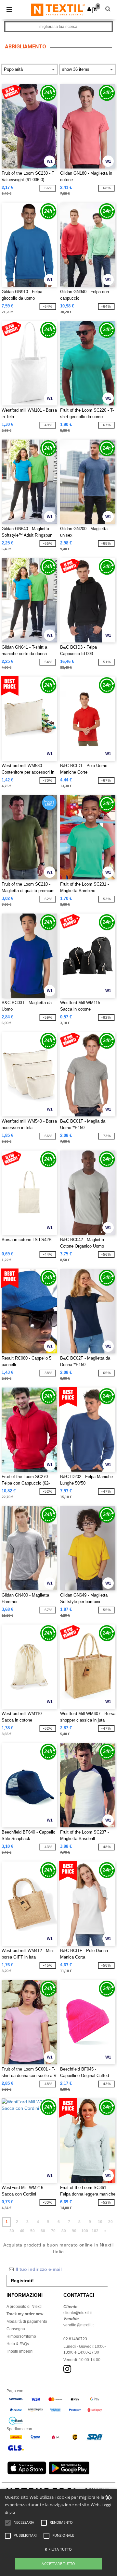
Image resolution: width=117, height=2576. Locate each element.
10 (100, 2222)
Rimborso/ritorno (21, 2336)
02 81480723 (75, 2339)
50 (32, 2231)
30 (12, 2231)
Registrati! (22, 2281)
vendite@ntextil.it (78, 2325)
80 (64, 2231)
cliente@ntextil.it (78, 2313)
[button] (89, 9)
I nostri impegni (20, 2351)
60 (43, 2231)
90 (74, 2231)
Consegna (16, 2329)
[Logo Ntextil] (58, 9)
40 (22, 2231)
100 (85, 2231)
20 (110, 2222)
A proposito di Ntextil (25, 2307)
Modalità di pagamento (27, 2321)
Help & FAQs (18, 2344)
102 (95, 2231)
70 (53, 2231)
